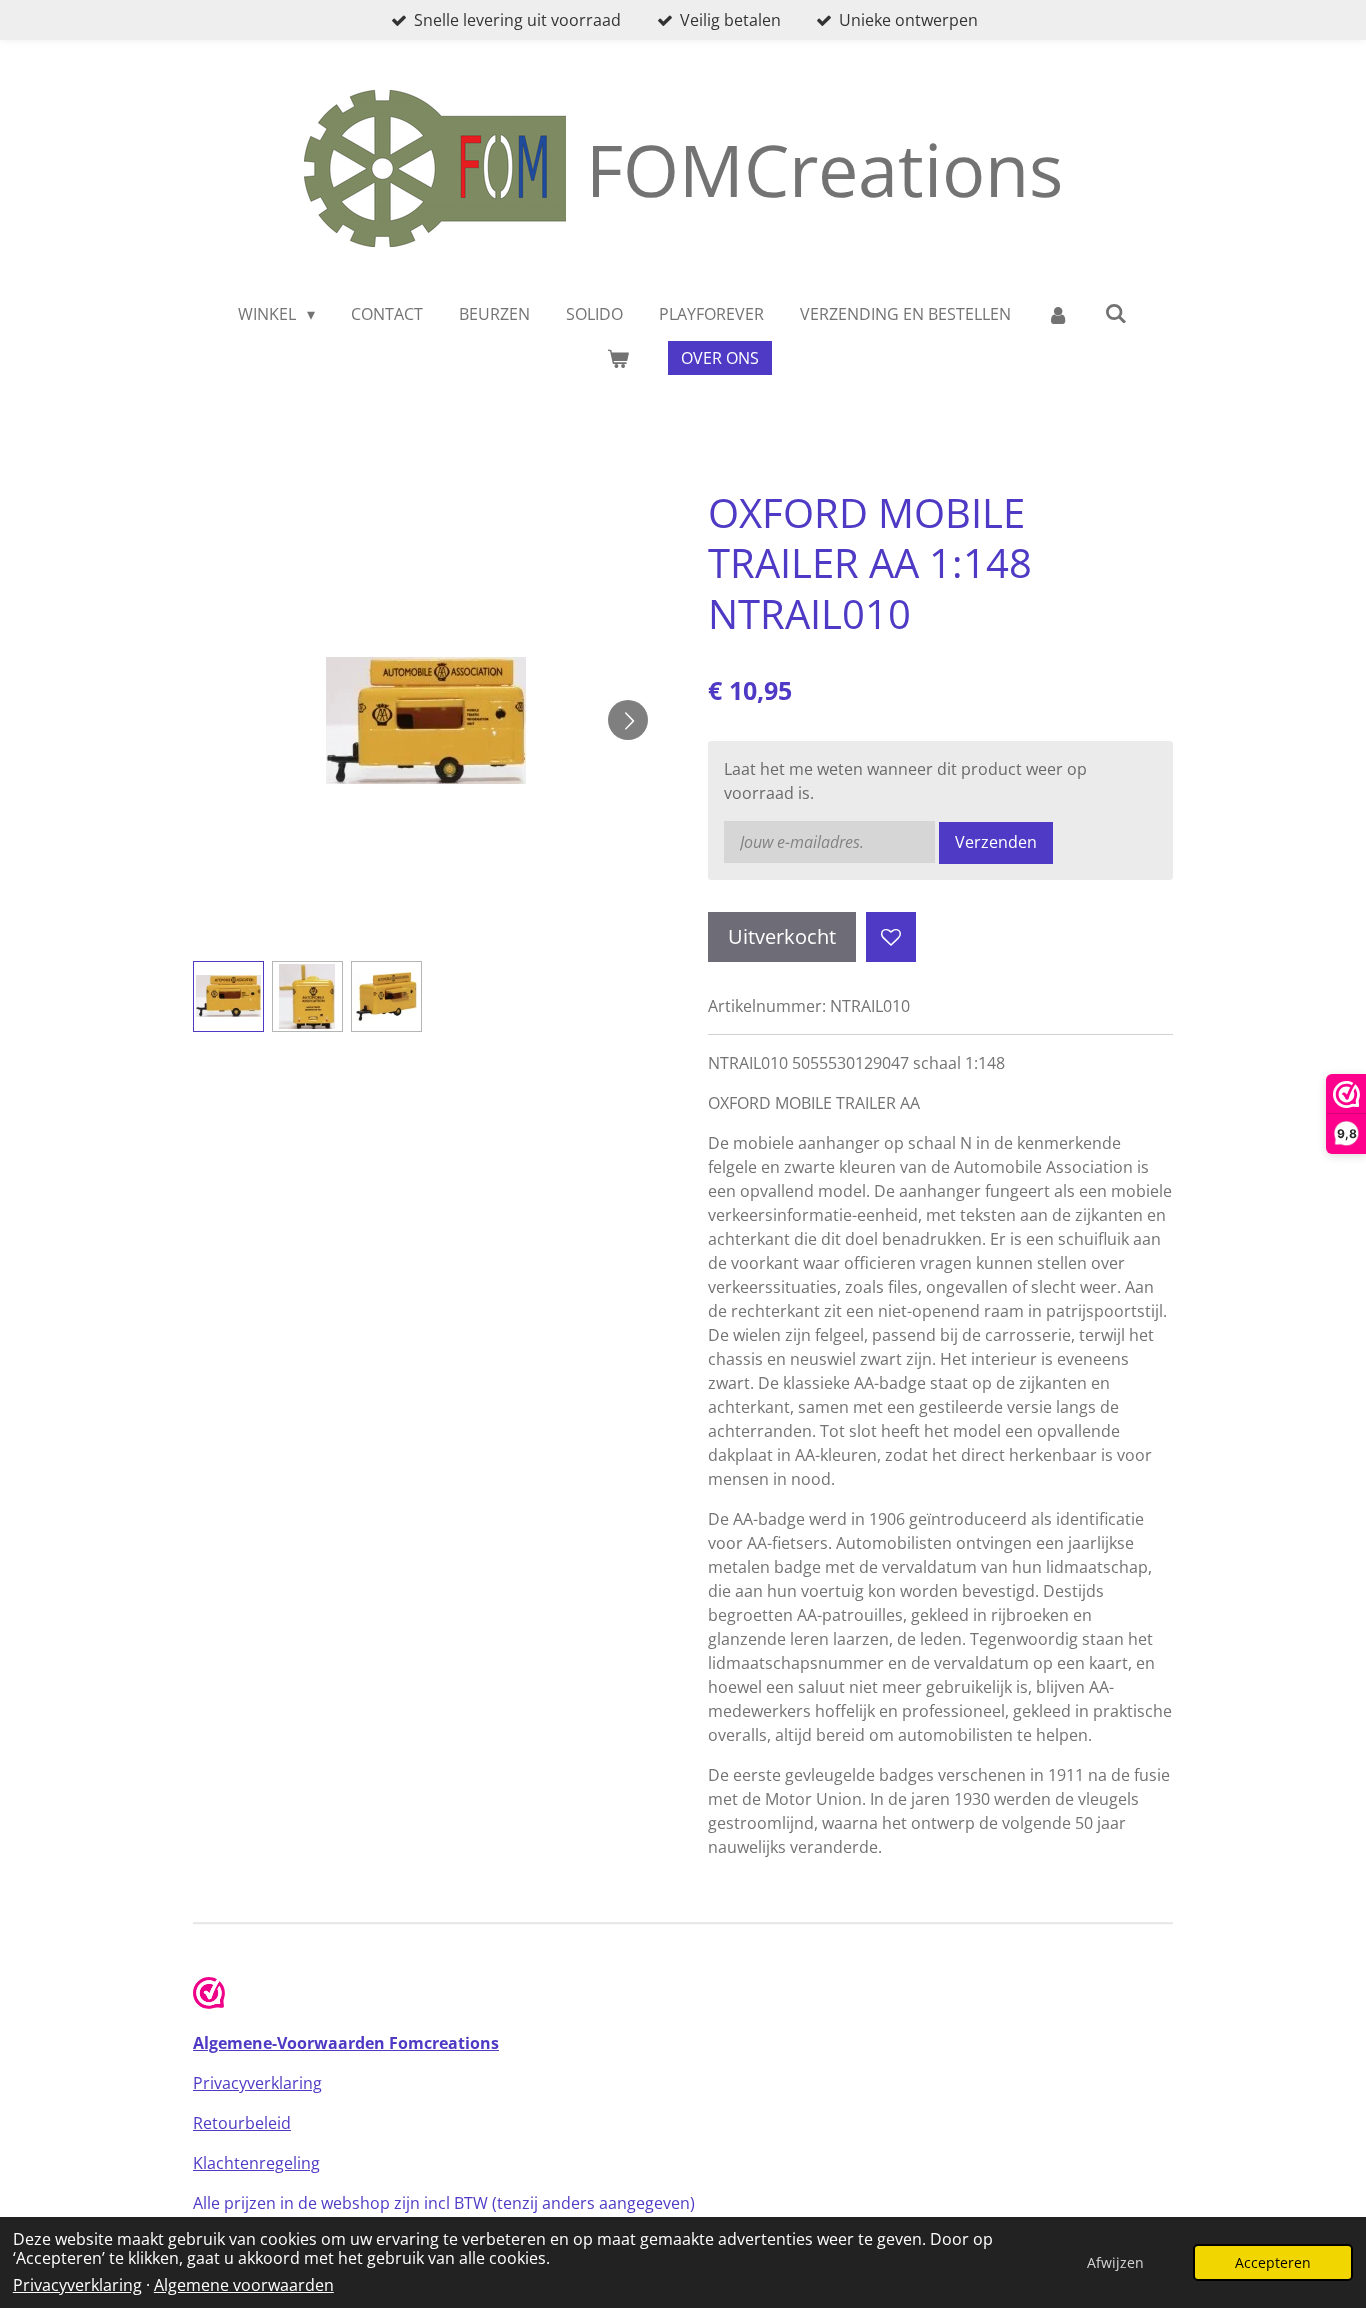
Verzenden (996, 842)
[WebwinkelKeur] (209, 1996)
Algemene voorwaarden (244, 2285)
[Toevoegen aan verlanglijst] (891, 937)
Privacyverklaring (77, 2285)
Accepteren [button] (1273, 2262)
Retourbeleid (242, 2123)
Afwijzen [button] (1115, 2262)
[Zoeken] (1116, 313)
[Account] (1058, 314)
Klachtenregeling (256, 2163)
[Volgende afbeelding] (628, 720)
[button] (228, 996)
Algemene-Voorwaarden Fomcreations (346, 2043)
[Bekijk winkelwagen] (618, 358)
